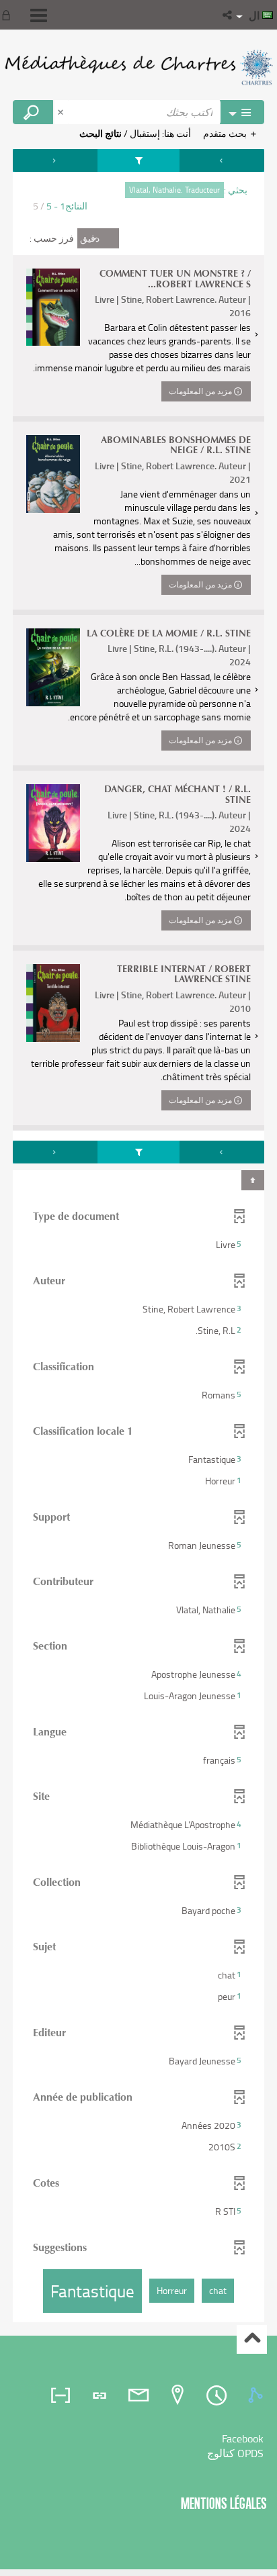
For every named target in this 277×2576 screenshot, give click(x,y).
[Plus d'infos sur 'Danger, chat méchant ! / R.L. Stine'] (53, 823)
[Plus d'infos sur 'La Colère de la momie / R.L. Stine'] (53, 667)
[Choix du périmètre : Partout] (242, 112)
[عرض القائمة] (39, 15)
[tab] (258, 2395)
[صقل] (139, 160)
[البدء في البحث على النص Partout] (33, 112)
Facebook (243, 2438)
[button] (228, 15)
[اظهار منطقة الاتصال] (9, 15)
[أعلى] (252, 2339)
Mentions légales (224, 2503)
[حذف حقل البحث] (62, 112)
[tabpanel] (138, 1237)
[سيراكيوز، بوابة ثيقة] (138, 67)
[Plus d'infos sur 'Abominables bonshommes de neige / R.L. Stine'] (53, 474)
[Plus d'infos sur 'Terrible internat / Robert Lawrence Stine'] (53, 1003)
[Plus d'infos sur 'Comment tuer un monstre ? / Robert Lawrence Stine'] (53, 307)
